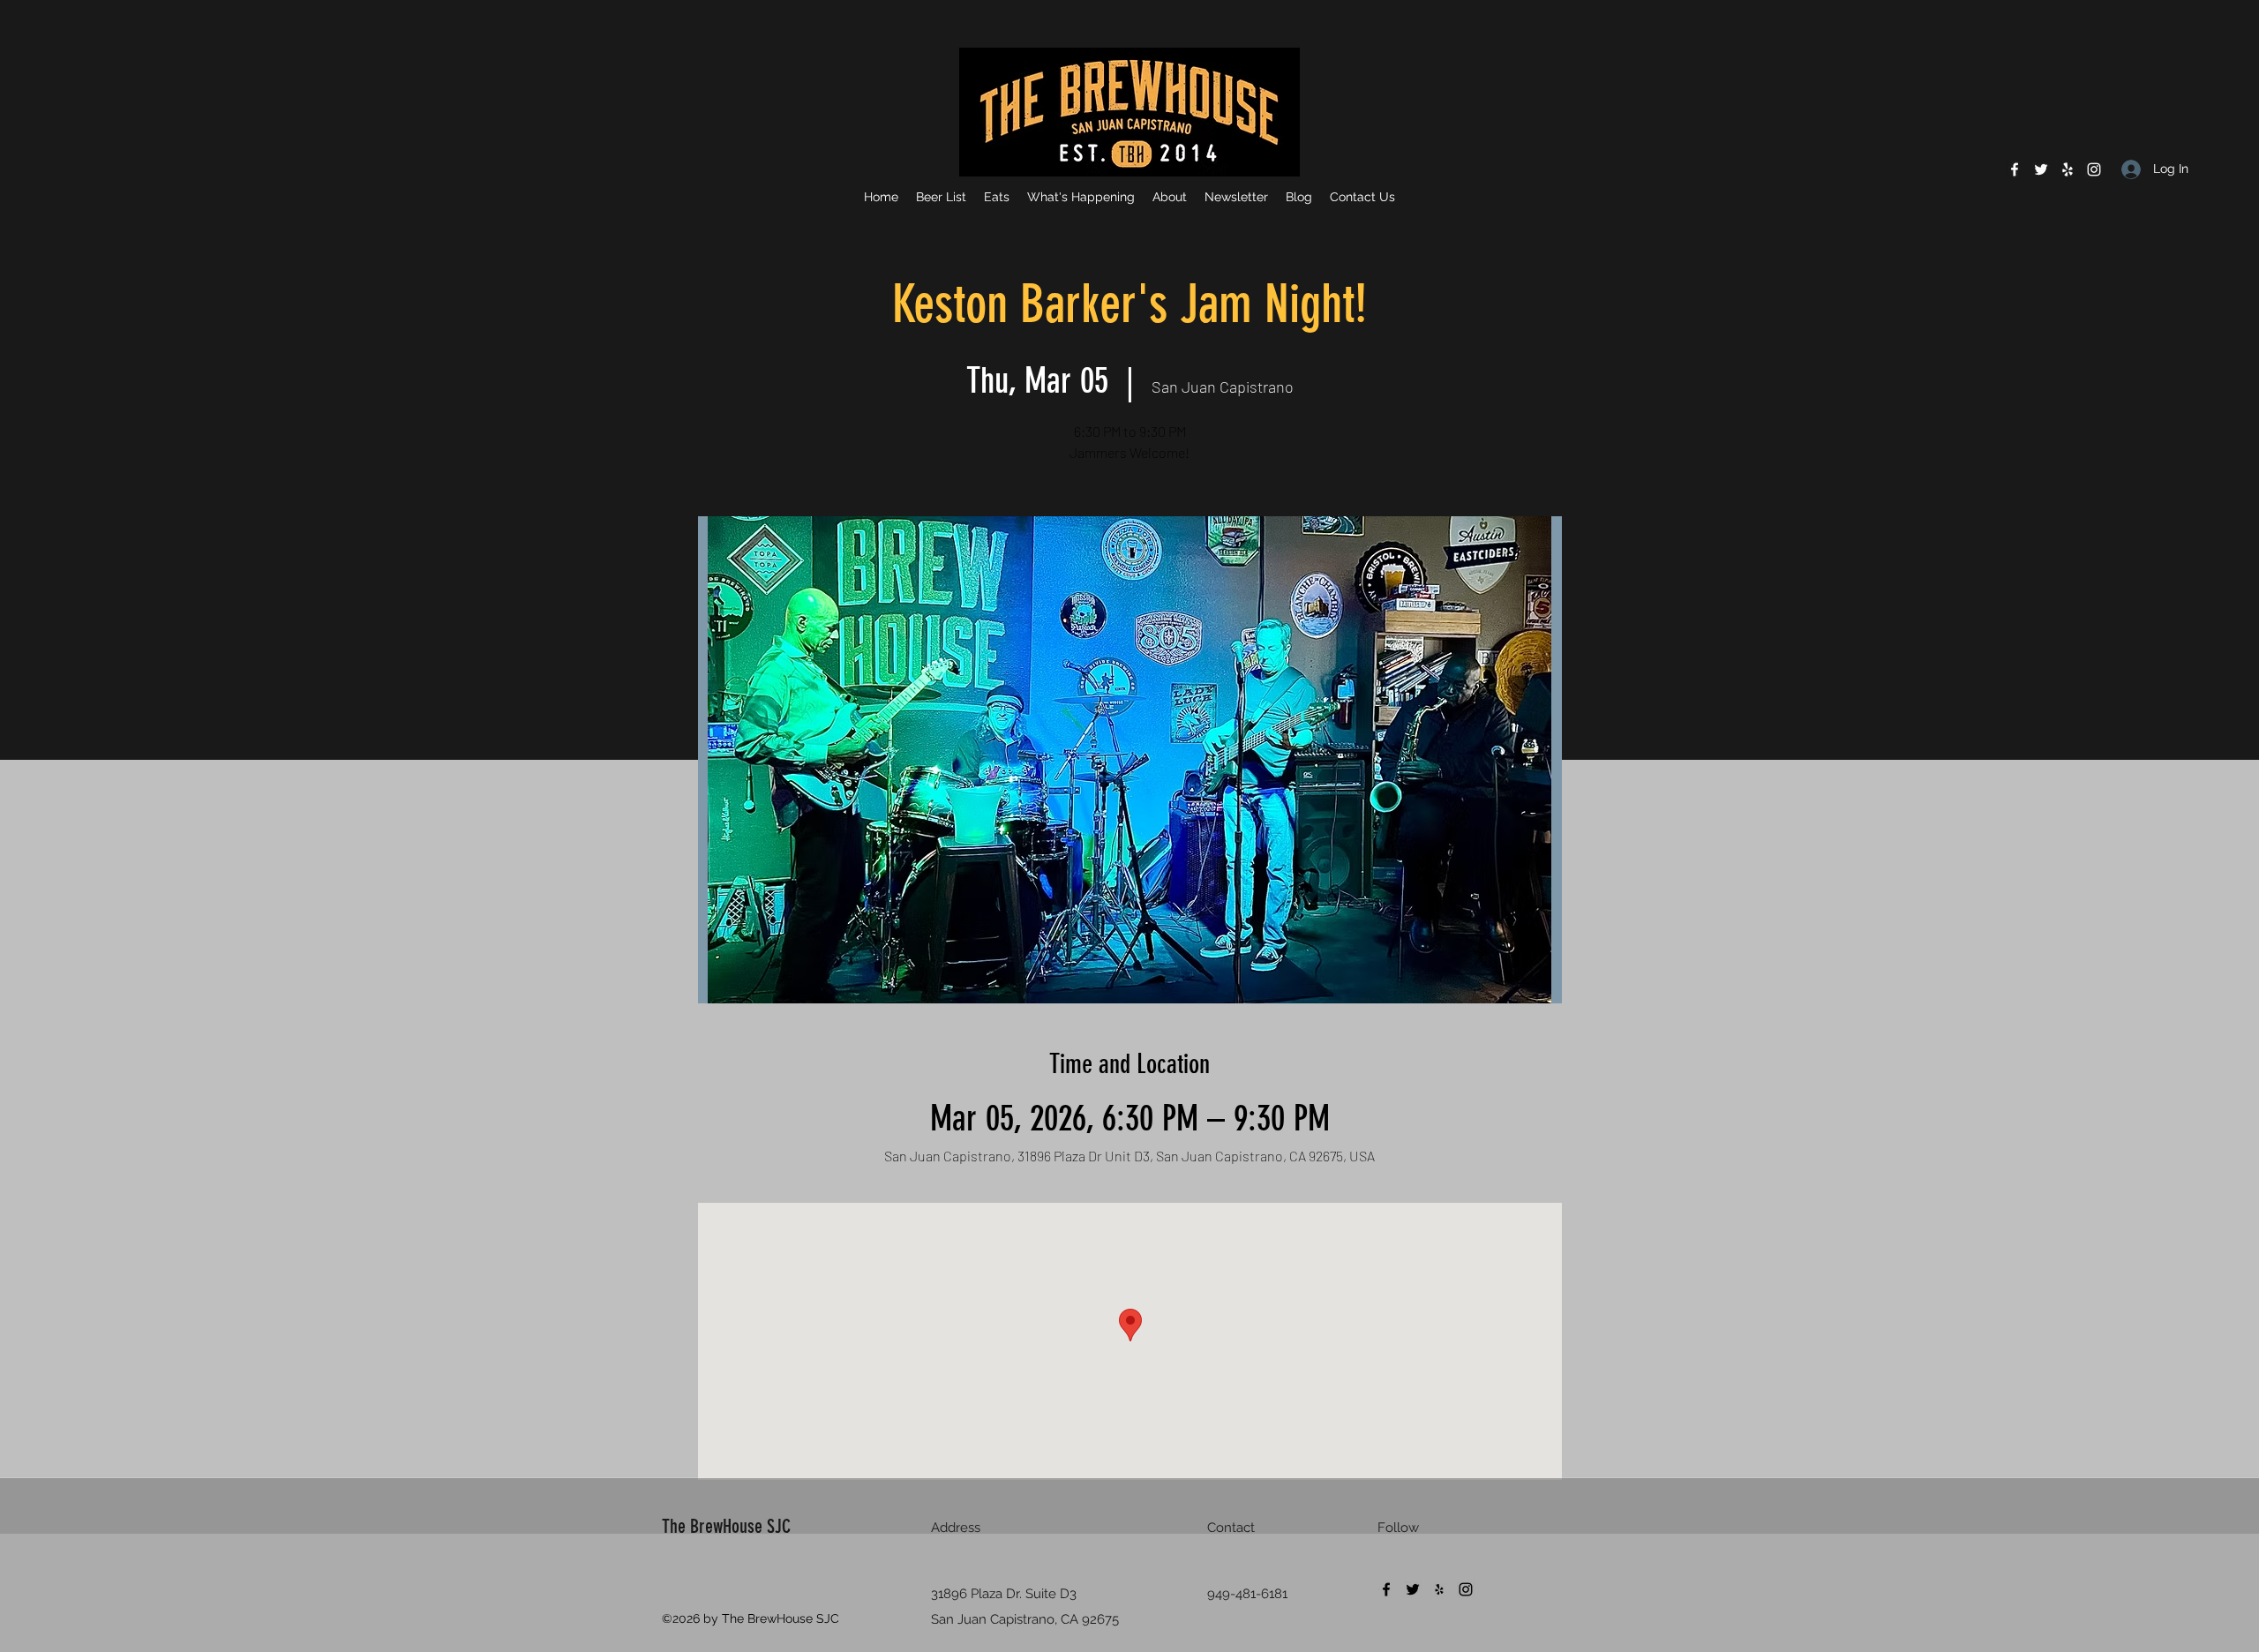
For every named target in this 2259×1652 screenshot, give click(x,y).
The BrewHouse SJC (726, 1526)
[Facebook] (2015, 169)
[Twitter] (2041, 169)
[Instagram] (2094, 169)
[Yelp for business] (2068, 169)
